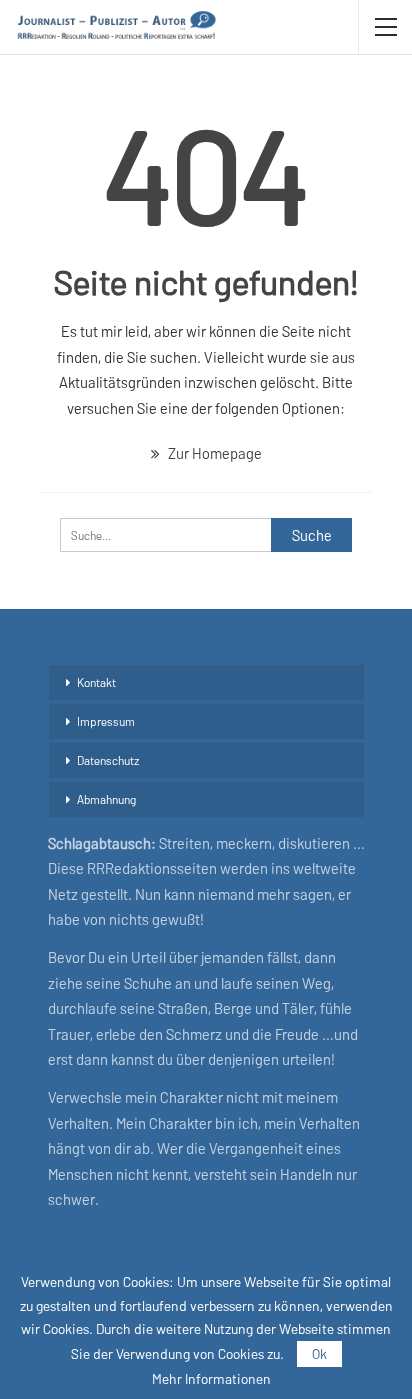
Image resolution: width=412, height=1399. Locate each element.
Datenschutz (108, 760)
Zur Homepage (213, 453)
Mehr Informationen (211, 1379)
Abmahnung (106, 799)
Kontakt (96, 682)
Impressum (106, 721)
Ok (319, 1353)
